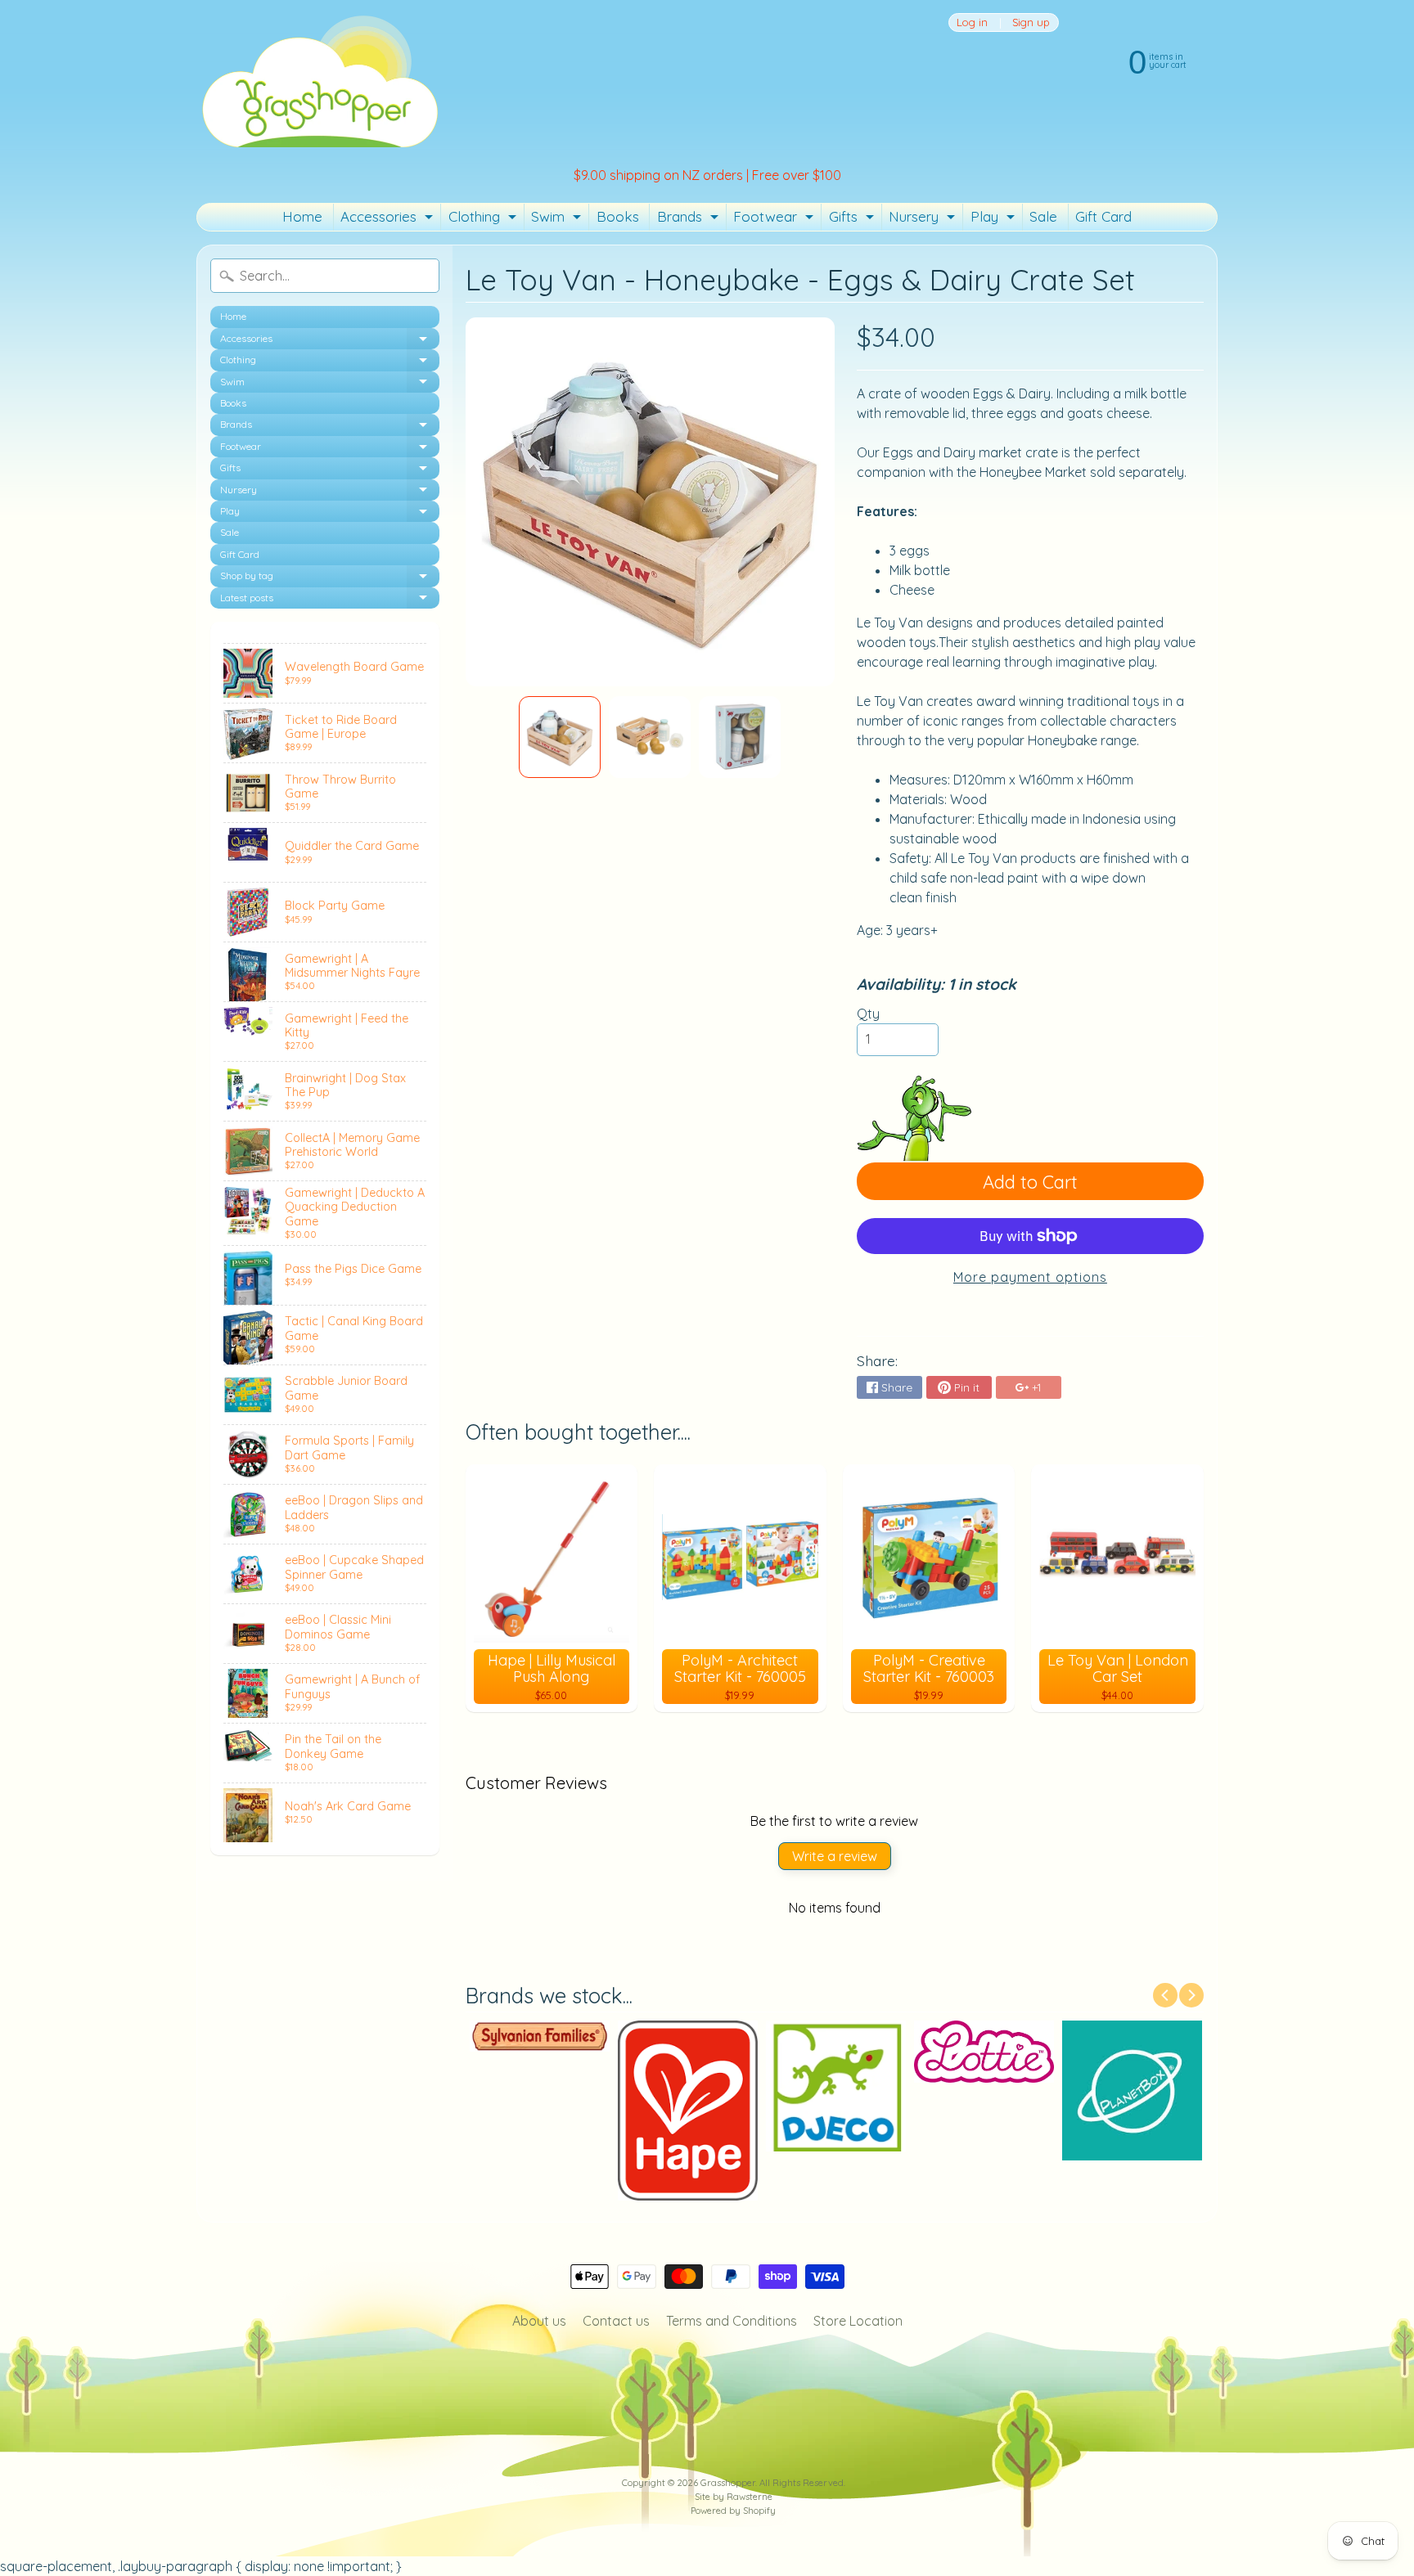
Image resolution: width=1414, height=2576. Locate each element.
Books (618, 216)
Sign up (1031, 22)
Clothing (484, 219)
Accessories (389, 219)
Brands (690, 219)
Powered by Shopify (733, 2511)
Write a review (835, 1856)
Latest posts (330, 600)
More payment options (1030, 1277)
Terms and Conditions (732, 2321)
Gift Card (1103, 216)
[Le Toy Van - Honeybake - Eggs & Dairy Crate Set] (560, 737)
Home (302, 216)
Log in (972, 22)
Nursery (924, 219)
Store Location (858, 2321)
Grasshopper (728, 2483)
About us (539, 2321)
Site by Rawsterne (734, 2497)
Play (995, 219)
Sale (1043, 216)
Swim (558, 219)
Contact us (616, 2321)
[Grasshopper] (319, 80)
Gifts (853, 219)
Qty (868, 1014)
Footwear (775, 219)
